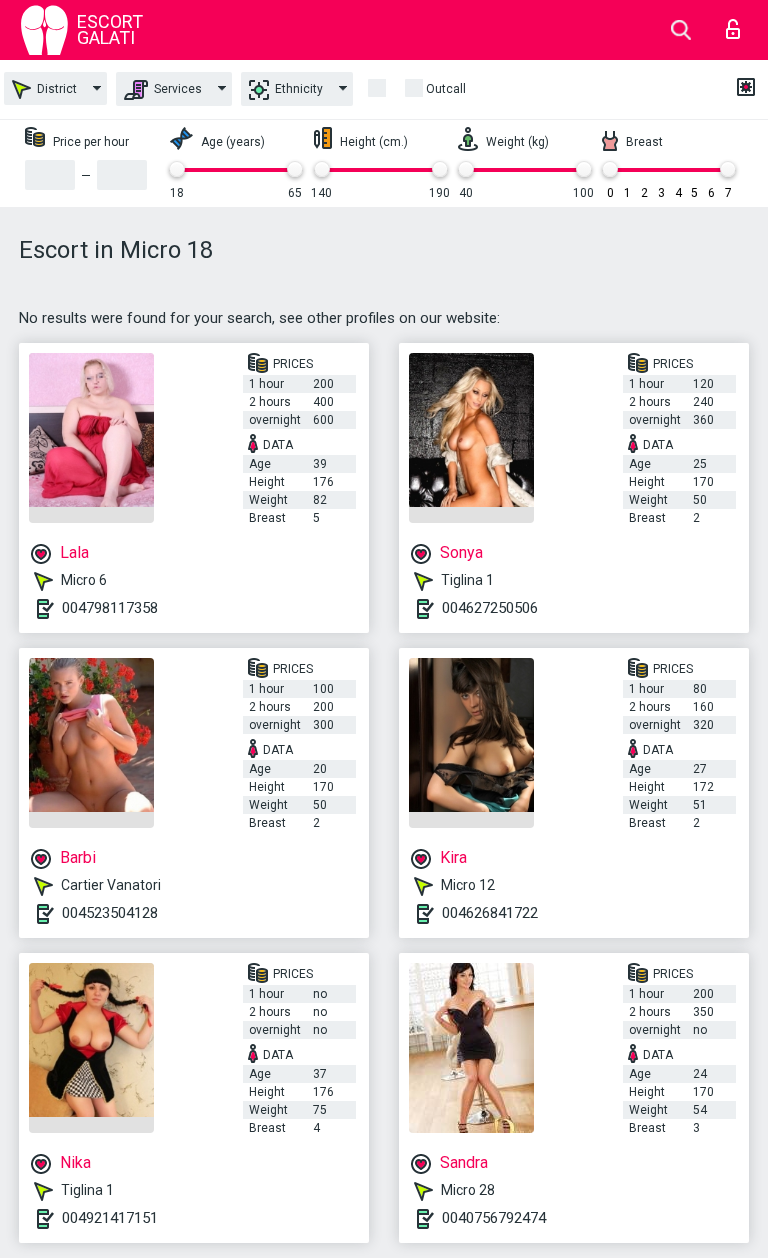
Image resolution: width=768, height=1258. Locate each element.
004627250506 (490, 608)
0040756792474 (494, 1218)
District (55, 89)
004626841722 (490, 913)
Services (176, 89)
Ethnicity (297, 89)
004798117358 (110, 608)
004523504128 (110, 913)
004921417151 (110, 1218)
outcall (446, 89)
